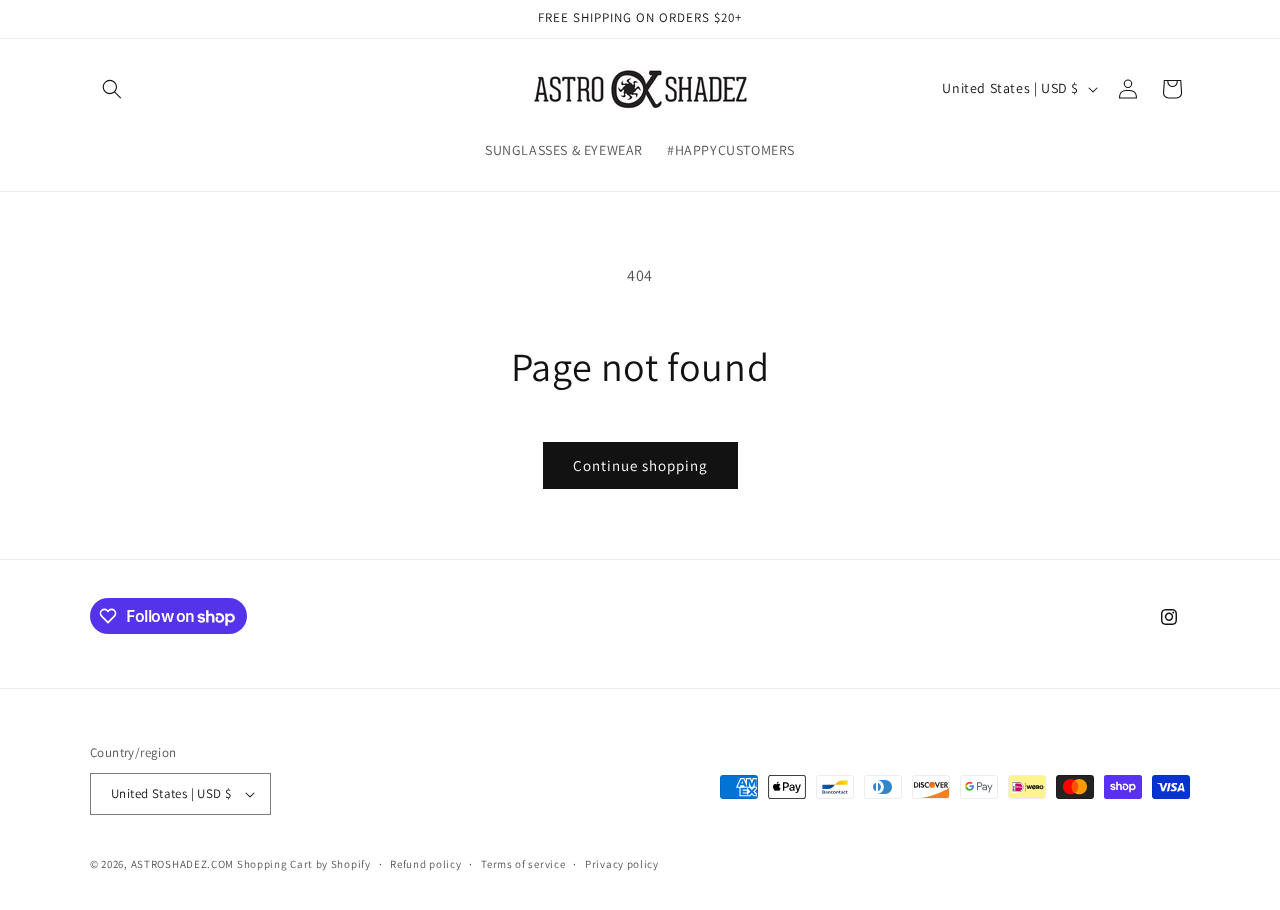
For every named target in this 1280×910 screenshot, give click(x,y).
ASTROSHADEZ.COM (183, 864)
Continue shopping (640, 465)
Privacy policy (622, 864)
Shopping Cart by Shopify (304, 864)
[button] (112, 89)
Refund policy (425, 864)
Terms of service (523, 864)
